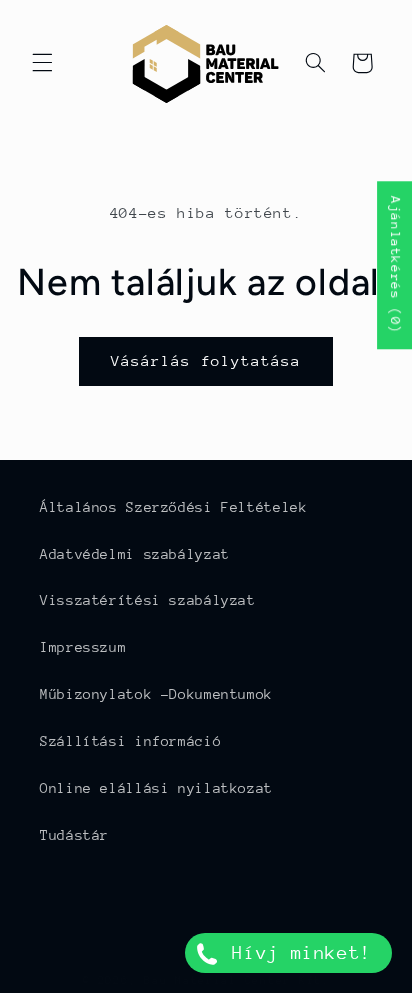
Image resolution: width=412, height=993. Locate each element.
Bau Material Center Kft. (237, 980)
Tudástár (74, 835)
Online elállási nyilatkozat (156, 788)
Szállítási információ (130, 741)
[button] (42, 63)
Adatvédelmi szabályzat (135, 554)
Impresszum (83, 647)
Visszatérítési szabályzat (148, 600)
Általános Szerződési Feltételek (174, 507)
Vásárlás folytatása (206, 360)
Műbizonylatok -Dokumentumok (156, 694)
